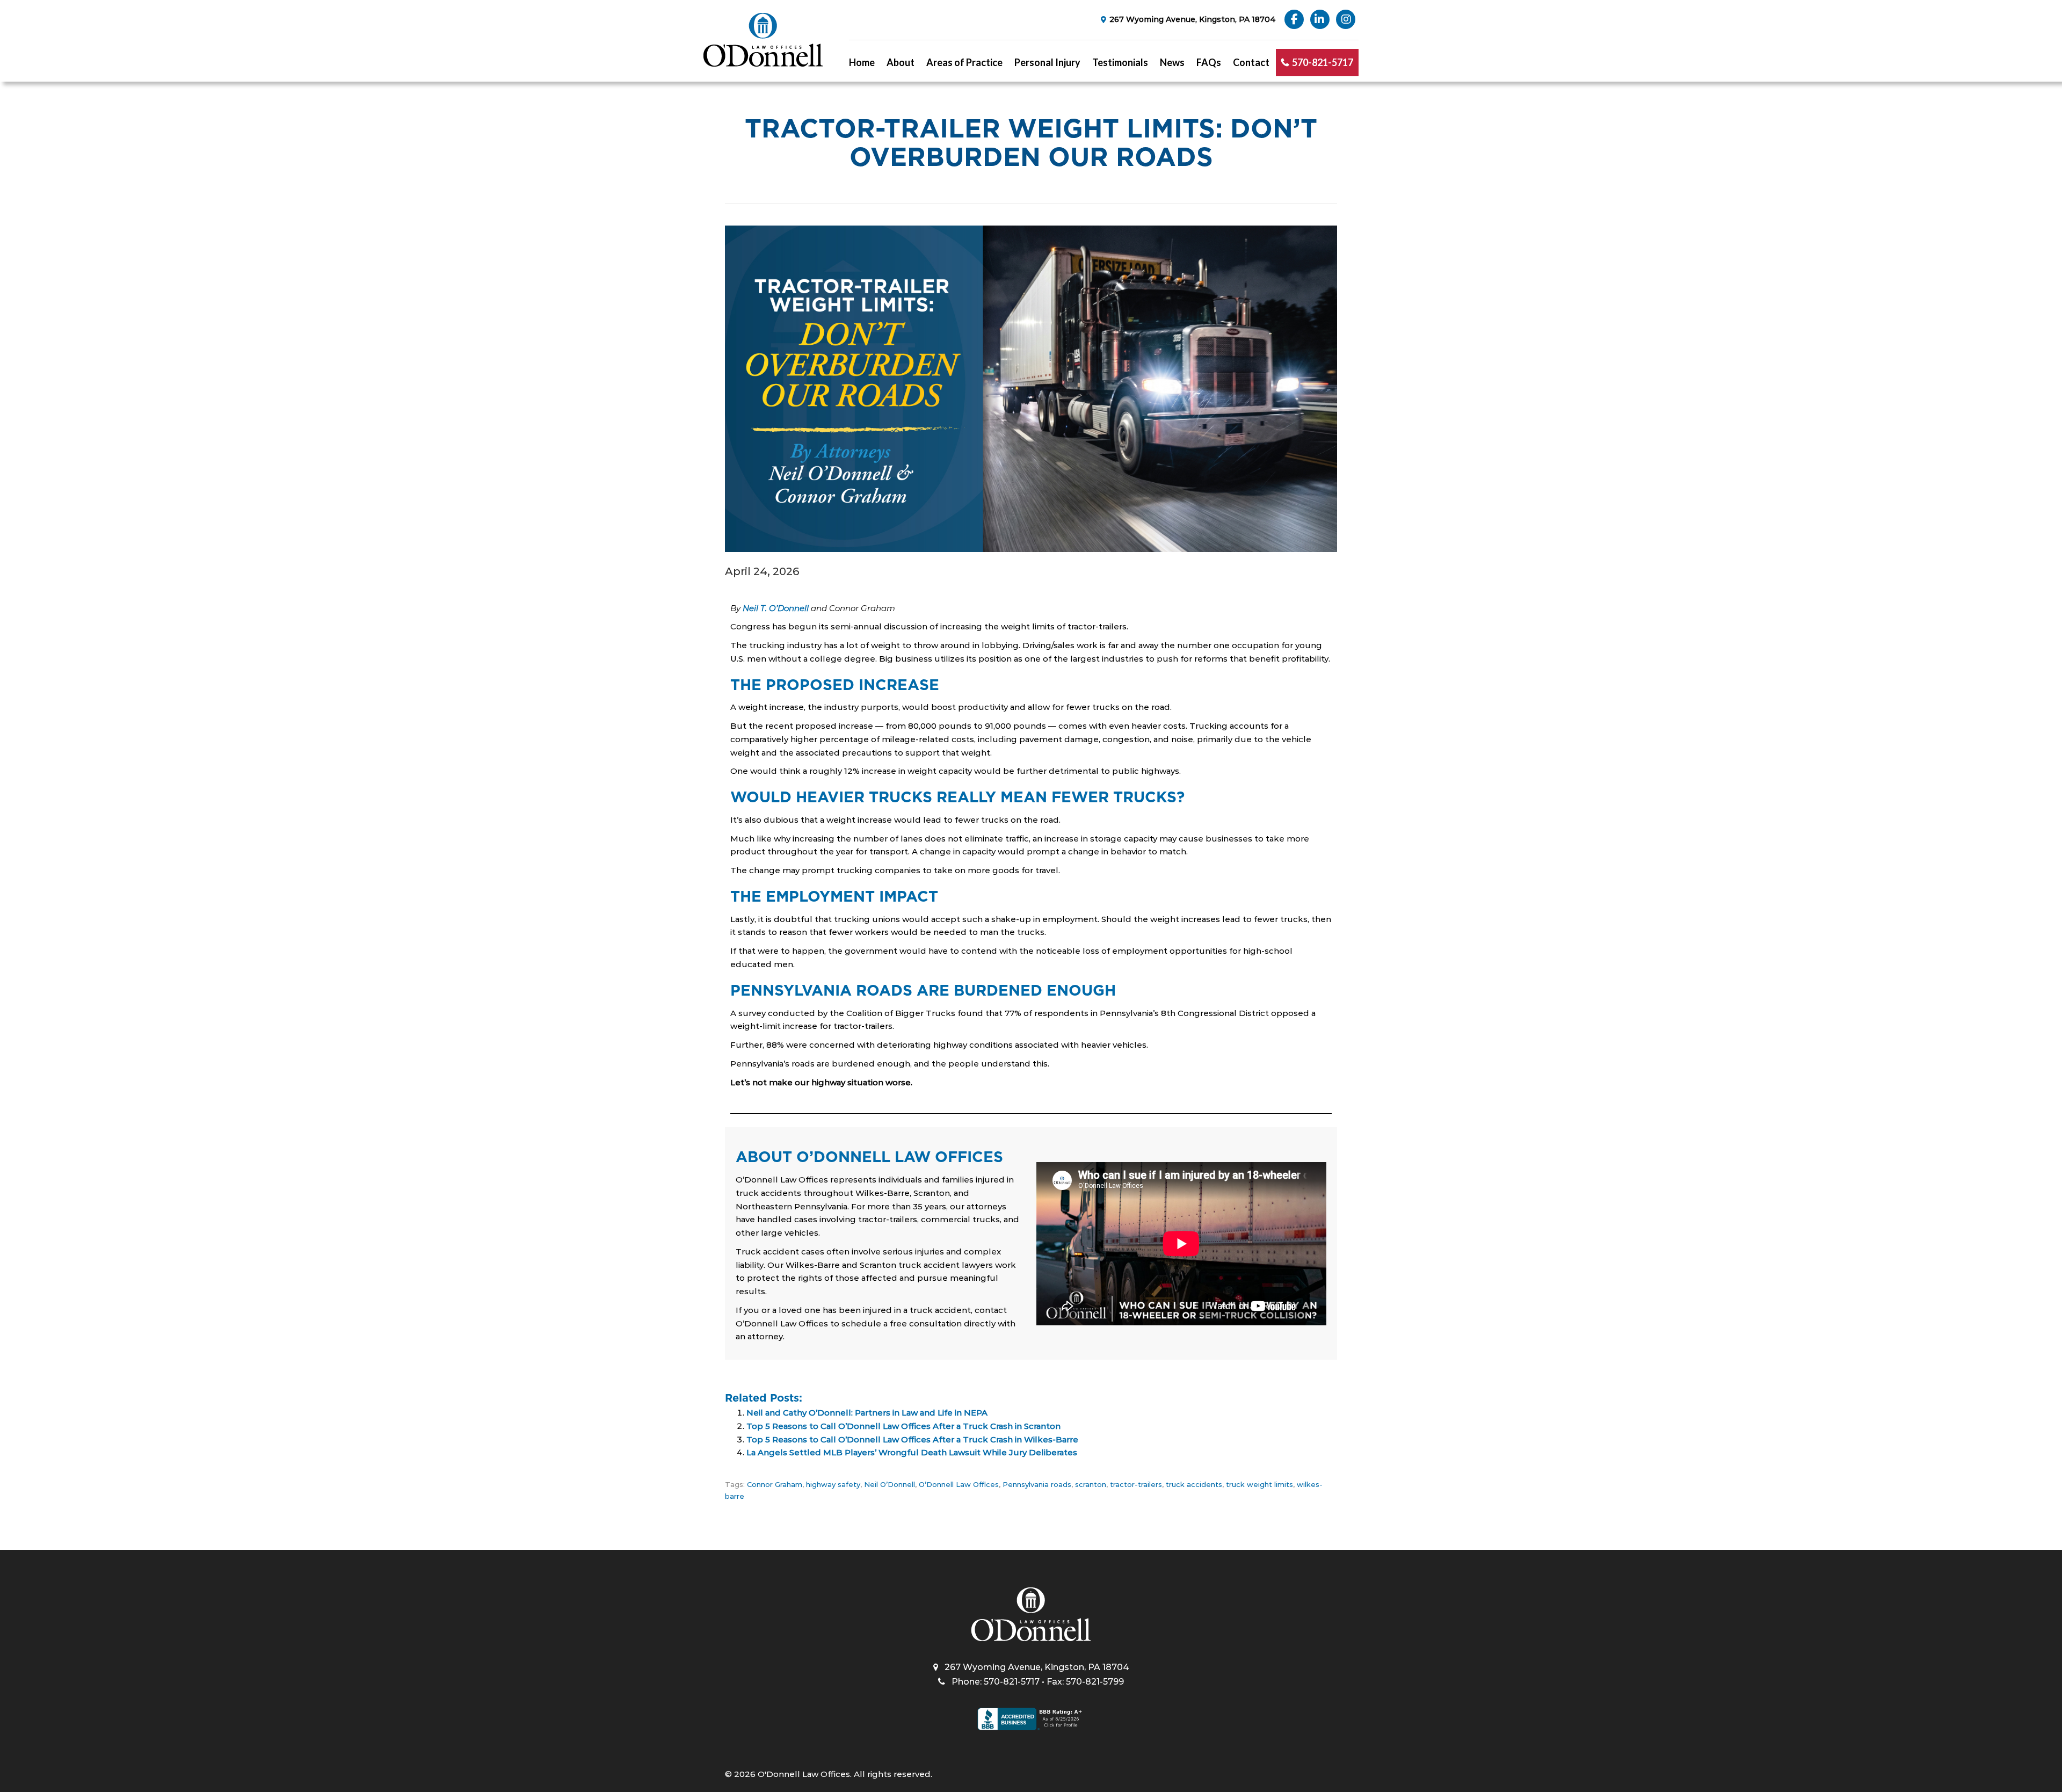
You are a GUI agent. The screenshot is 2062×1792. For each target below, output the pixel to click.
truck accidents (1194, 1484)
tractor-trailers (1136, 1484)
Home (862, 62)
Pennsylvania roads (1037, 1484)
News (1172, 62)
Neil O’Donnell (890, 1484)
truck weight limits (1259, 1484)
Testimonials (1120, 62)
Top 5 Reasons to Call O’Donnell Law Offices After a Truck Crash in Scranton (903, 1426)
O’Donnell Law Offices (959, 1484)
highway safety (833, 1484)
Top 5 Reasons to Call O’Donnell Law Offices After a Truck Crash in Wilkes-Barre (912, 1439)
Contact (1251, 62)
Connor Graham (775, 1484)
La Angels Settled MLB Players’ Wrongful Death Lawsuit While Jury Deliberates (912, 1452)
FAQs (1209, 62)
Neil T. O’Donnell (776, 608)
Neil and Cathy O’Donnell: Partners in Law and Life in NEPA (867, 1413)
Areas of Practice (964, 62)
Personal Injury (1047, 62)
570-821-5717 (1323, 62)
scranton (1091, 1484)
